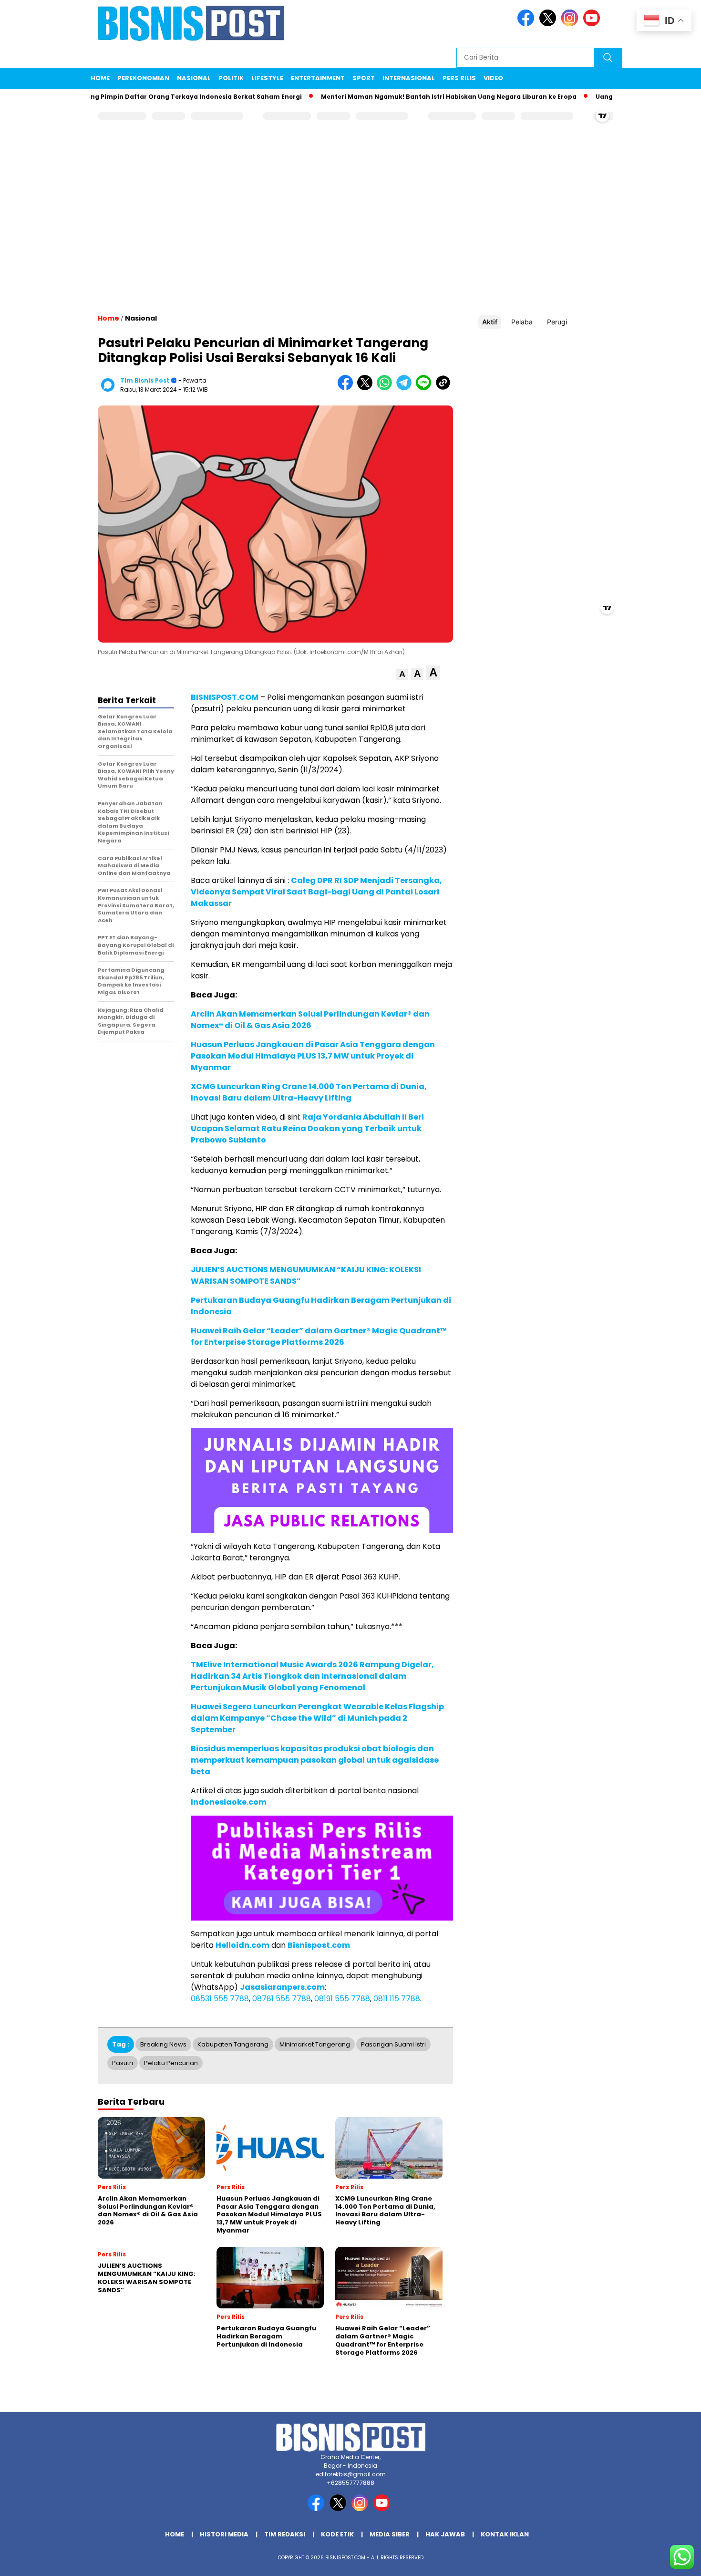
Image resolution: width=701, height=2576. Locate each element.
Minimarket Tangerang (315, 2044)
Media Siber (390, 2534)
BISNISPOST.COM (225, 697)
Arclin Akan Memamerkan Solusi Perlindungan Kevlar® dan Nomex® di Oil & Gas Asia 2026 (310, 1020)
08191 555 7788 (342, 1999)
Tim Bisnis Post (145, 380)
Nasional (194, 78)
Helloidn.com (242, 1945)
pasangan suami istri (393, 2044)
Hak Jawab (445, 2534)
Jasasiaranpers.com (282, 1987)
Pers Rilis (459, 78)
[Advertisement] (350, 227)
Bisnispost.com (319, 1945)
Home (100, 78)
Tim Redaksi (285, 2534)
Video (493, 78)
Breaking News (163, 2044)
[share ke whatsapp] (387, 388)
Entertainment (318, 78)
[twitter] (549, 24)
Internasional (409, 78)
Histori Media (224, 2534)
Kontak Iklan (505, 2534)
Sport (364, 78)
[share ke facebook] (347, 388)
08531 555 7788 (220, 1999)
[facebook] (527, 24)
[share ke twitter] (367, 388)
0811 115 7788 (397, 1999)
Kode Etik (337, 2534)
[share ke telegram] (406, 388)
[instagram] (571, 24)
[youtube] (593, 24)
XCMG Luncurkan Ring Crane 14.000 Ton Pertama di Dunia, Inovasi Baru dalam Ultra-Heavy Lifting (309, 1092)
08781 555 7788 (282, 1999)
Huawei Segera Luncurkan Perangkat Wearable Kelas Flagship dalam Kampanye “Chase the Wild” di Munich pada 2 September (317, 1718)
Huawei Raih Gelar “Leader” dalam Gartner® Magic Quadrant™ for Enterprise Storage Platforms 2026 (319, 1336)
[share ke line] (426, 388)
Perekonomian (143, 78)
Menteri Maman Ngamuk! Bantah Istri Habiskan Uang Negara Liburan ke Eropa (405, 97)
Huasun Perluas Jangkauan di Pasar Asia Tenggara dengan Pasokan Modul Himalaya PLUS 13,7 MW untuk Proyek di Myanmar (313, 1056)
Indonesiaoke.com (229, 1802)
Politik (231, 78)
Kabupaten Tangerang (233, 2044)
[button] (402, 674)
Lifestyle (267, 78)
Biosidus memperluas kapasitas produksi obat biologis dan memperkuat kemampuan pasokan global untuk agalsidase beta (315, 1760)
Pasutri (123, 2063)
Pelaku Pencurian (171, 2063)
